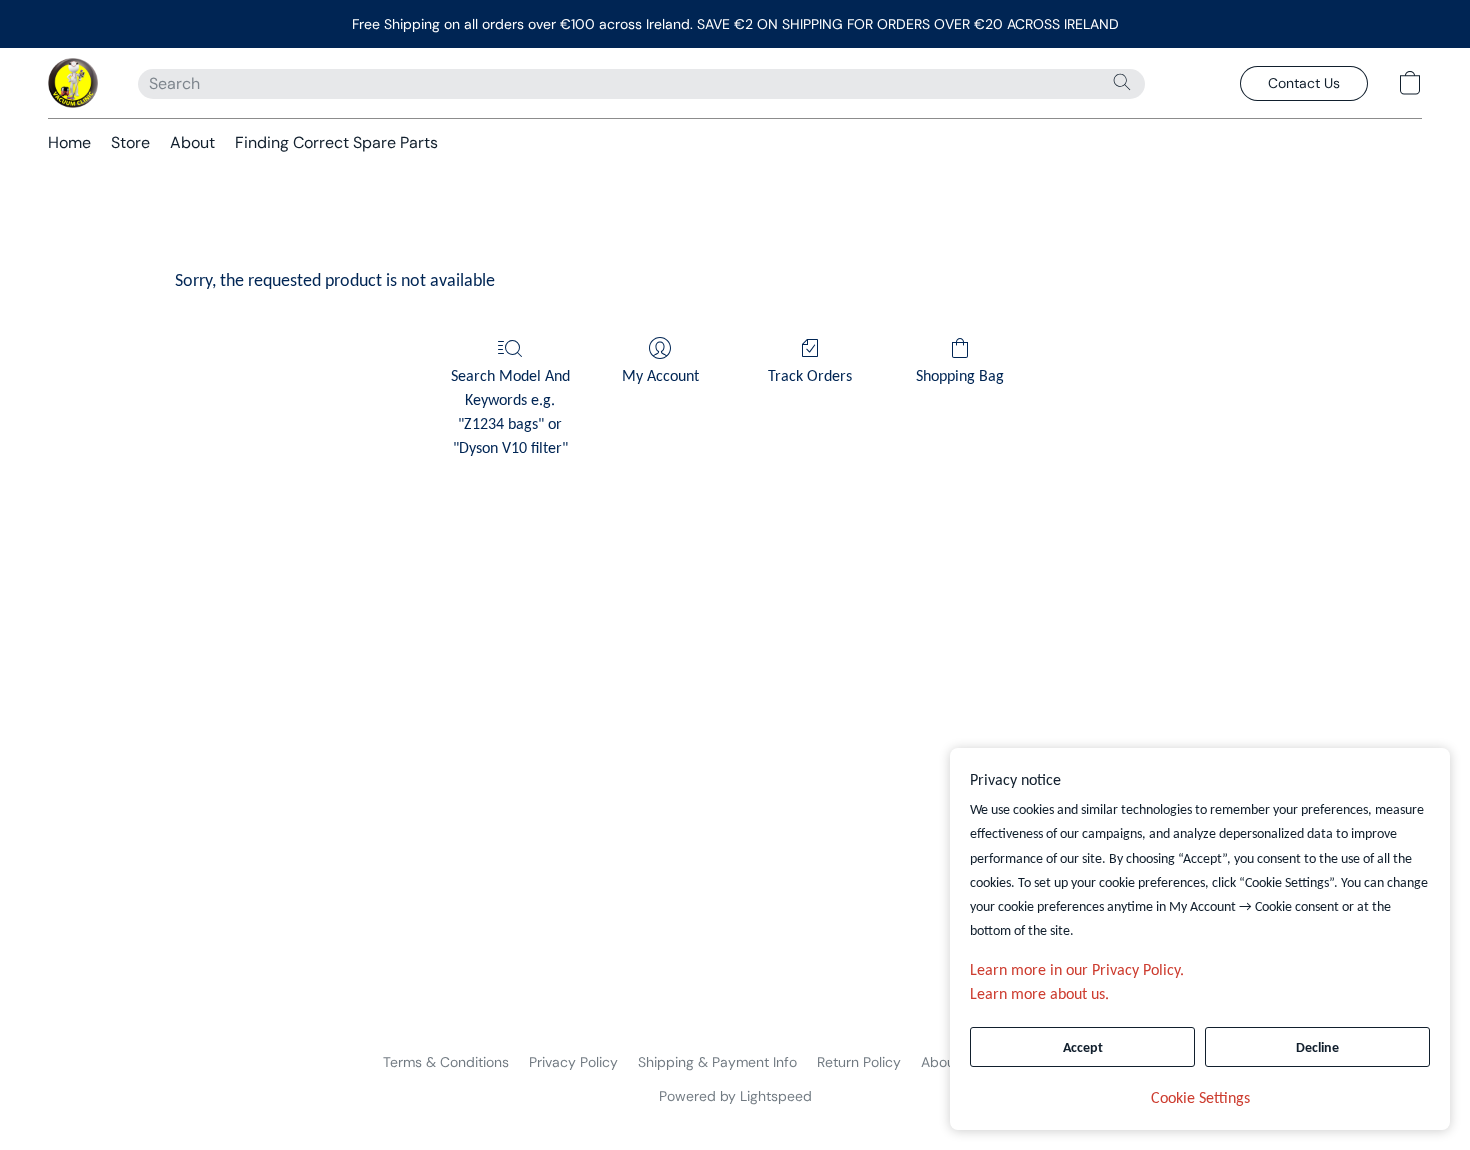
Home (69, 142)
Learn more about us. (1039, 995)
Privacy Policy (573, 1062)
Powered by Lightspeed (735, 1096)
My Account (660, 377)
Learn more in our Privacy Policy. (1077, 971)
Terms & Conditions (446, 1062)
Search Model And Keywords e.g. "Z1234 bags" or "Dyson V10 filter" (510, 413)
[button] (73, 83)
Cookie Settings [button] (1200, 1099)
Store (130, 142)
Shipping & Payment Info (717, 1062)
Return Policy (859, 1062)
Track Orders (810, 377)
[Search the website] (1122, 82)
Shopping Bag (960, 377)
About (192, 142)
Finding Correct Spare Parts (336, 142)
